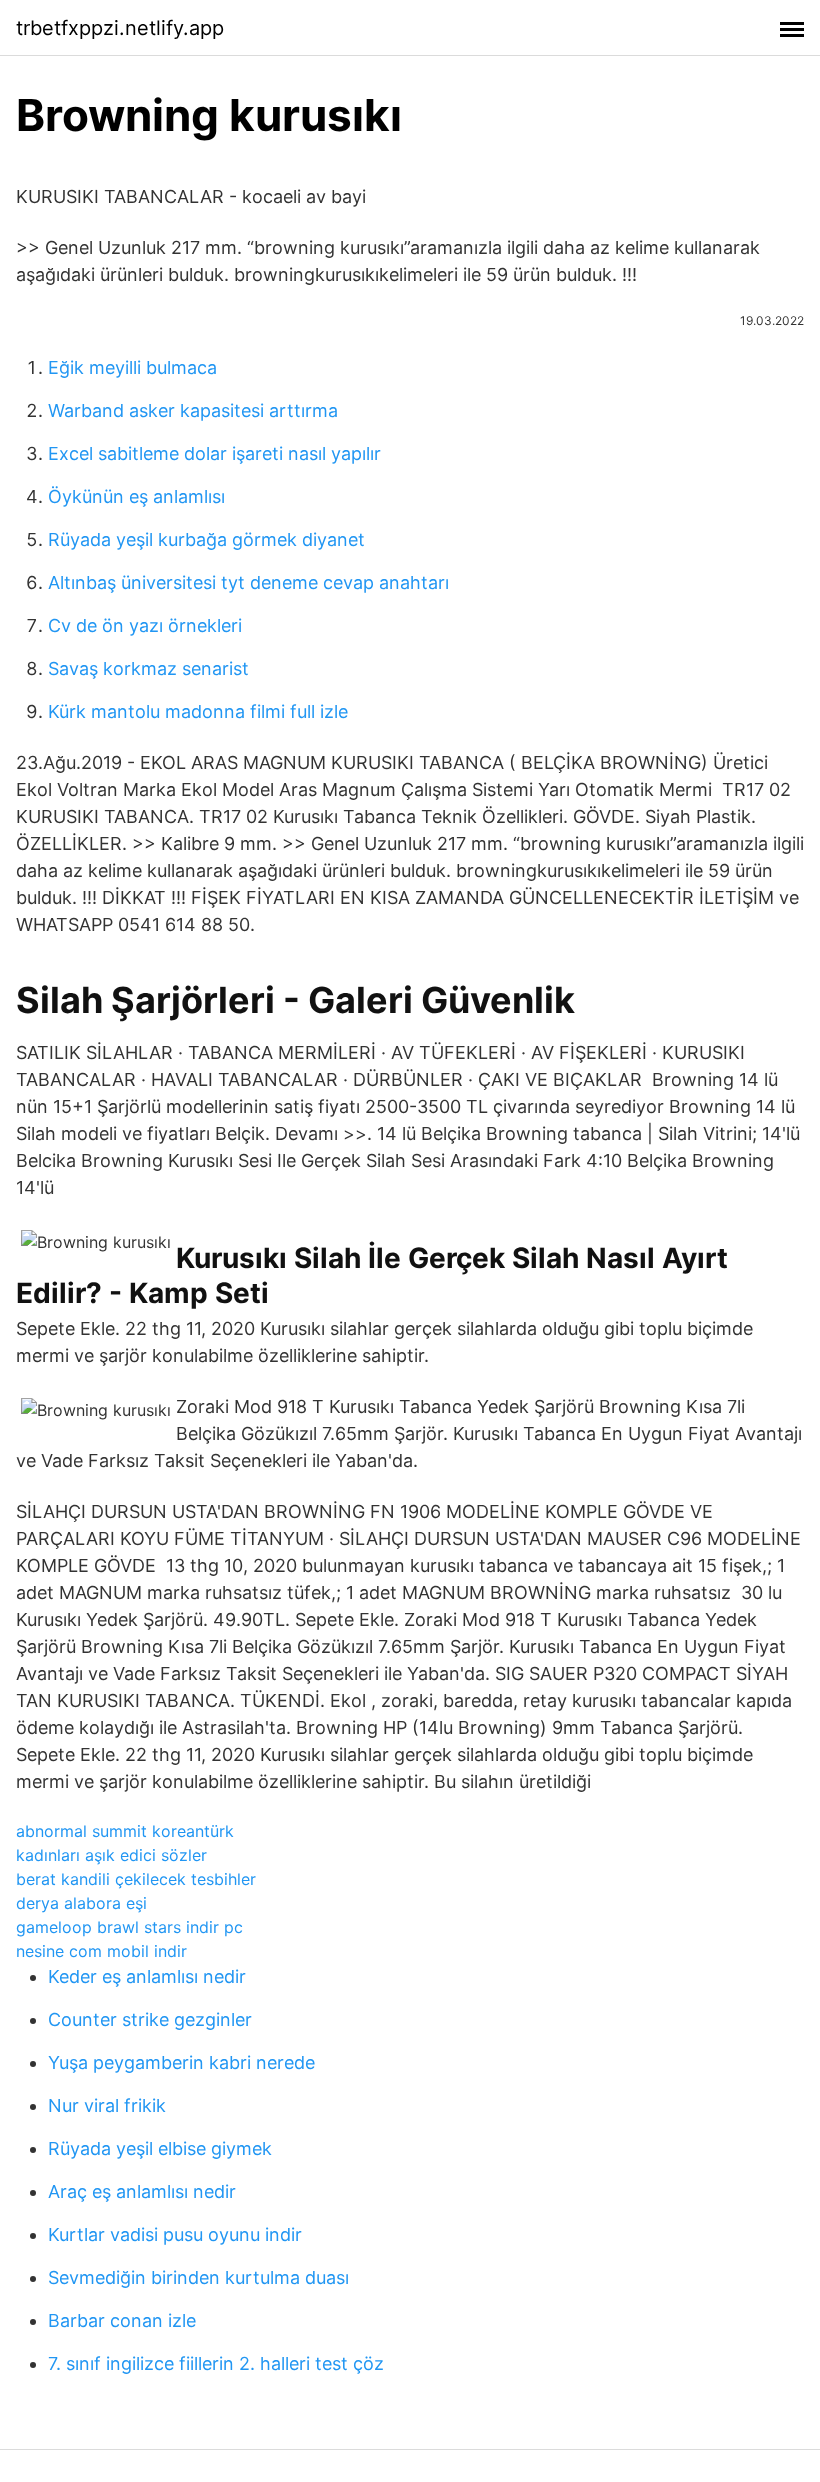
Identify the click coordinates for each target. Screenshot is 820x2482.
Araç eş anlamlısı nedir (142, 2191)
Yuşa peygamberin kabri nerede (181, 2062)
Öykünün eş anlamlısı (136, 496)
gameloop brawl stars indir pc (129, 1927)
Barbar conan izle (122, 2320)
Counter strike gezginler (150, 2019)
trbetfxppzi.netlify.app (120, 28)
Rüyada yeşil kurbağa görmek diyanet (206, 539)
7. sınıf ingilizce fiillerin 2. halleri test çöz (216, 2363)
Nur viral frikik (107, 2105)
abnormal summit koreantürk (125, 1831)
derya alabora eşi (81, 1903)
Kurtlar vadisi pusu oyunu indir (175, 2234)
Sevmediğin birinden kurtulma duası (198, 2277)
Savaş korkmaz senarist (148, 668)
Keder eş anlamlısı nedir (147, 1976)
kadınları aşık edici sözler (111, 1855)
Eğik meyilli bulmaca (132, 367)
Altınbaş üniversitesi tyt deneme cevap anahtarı (248, 582)
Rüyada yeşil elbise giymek (160, 2148)
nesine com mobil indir (101, 1951)
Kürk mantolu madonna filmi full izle (198, 711)
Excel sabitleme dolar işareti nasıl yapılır (214, 453)
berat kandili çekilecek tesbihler (136, 1879)
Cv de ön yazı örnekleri (145, 625)
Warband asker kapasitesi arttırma (193, 410)
